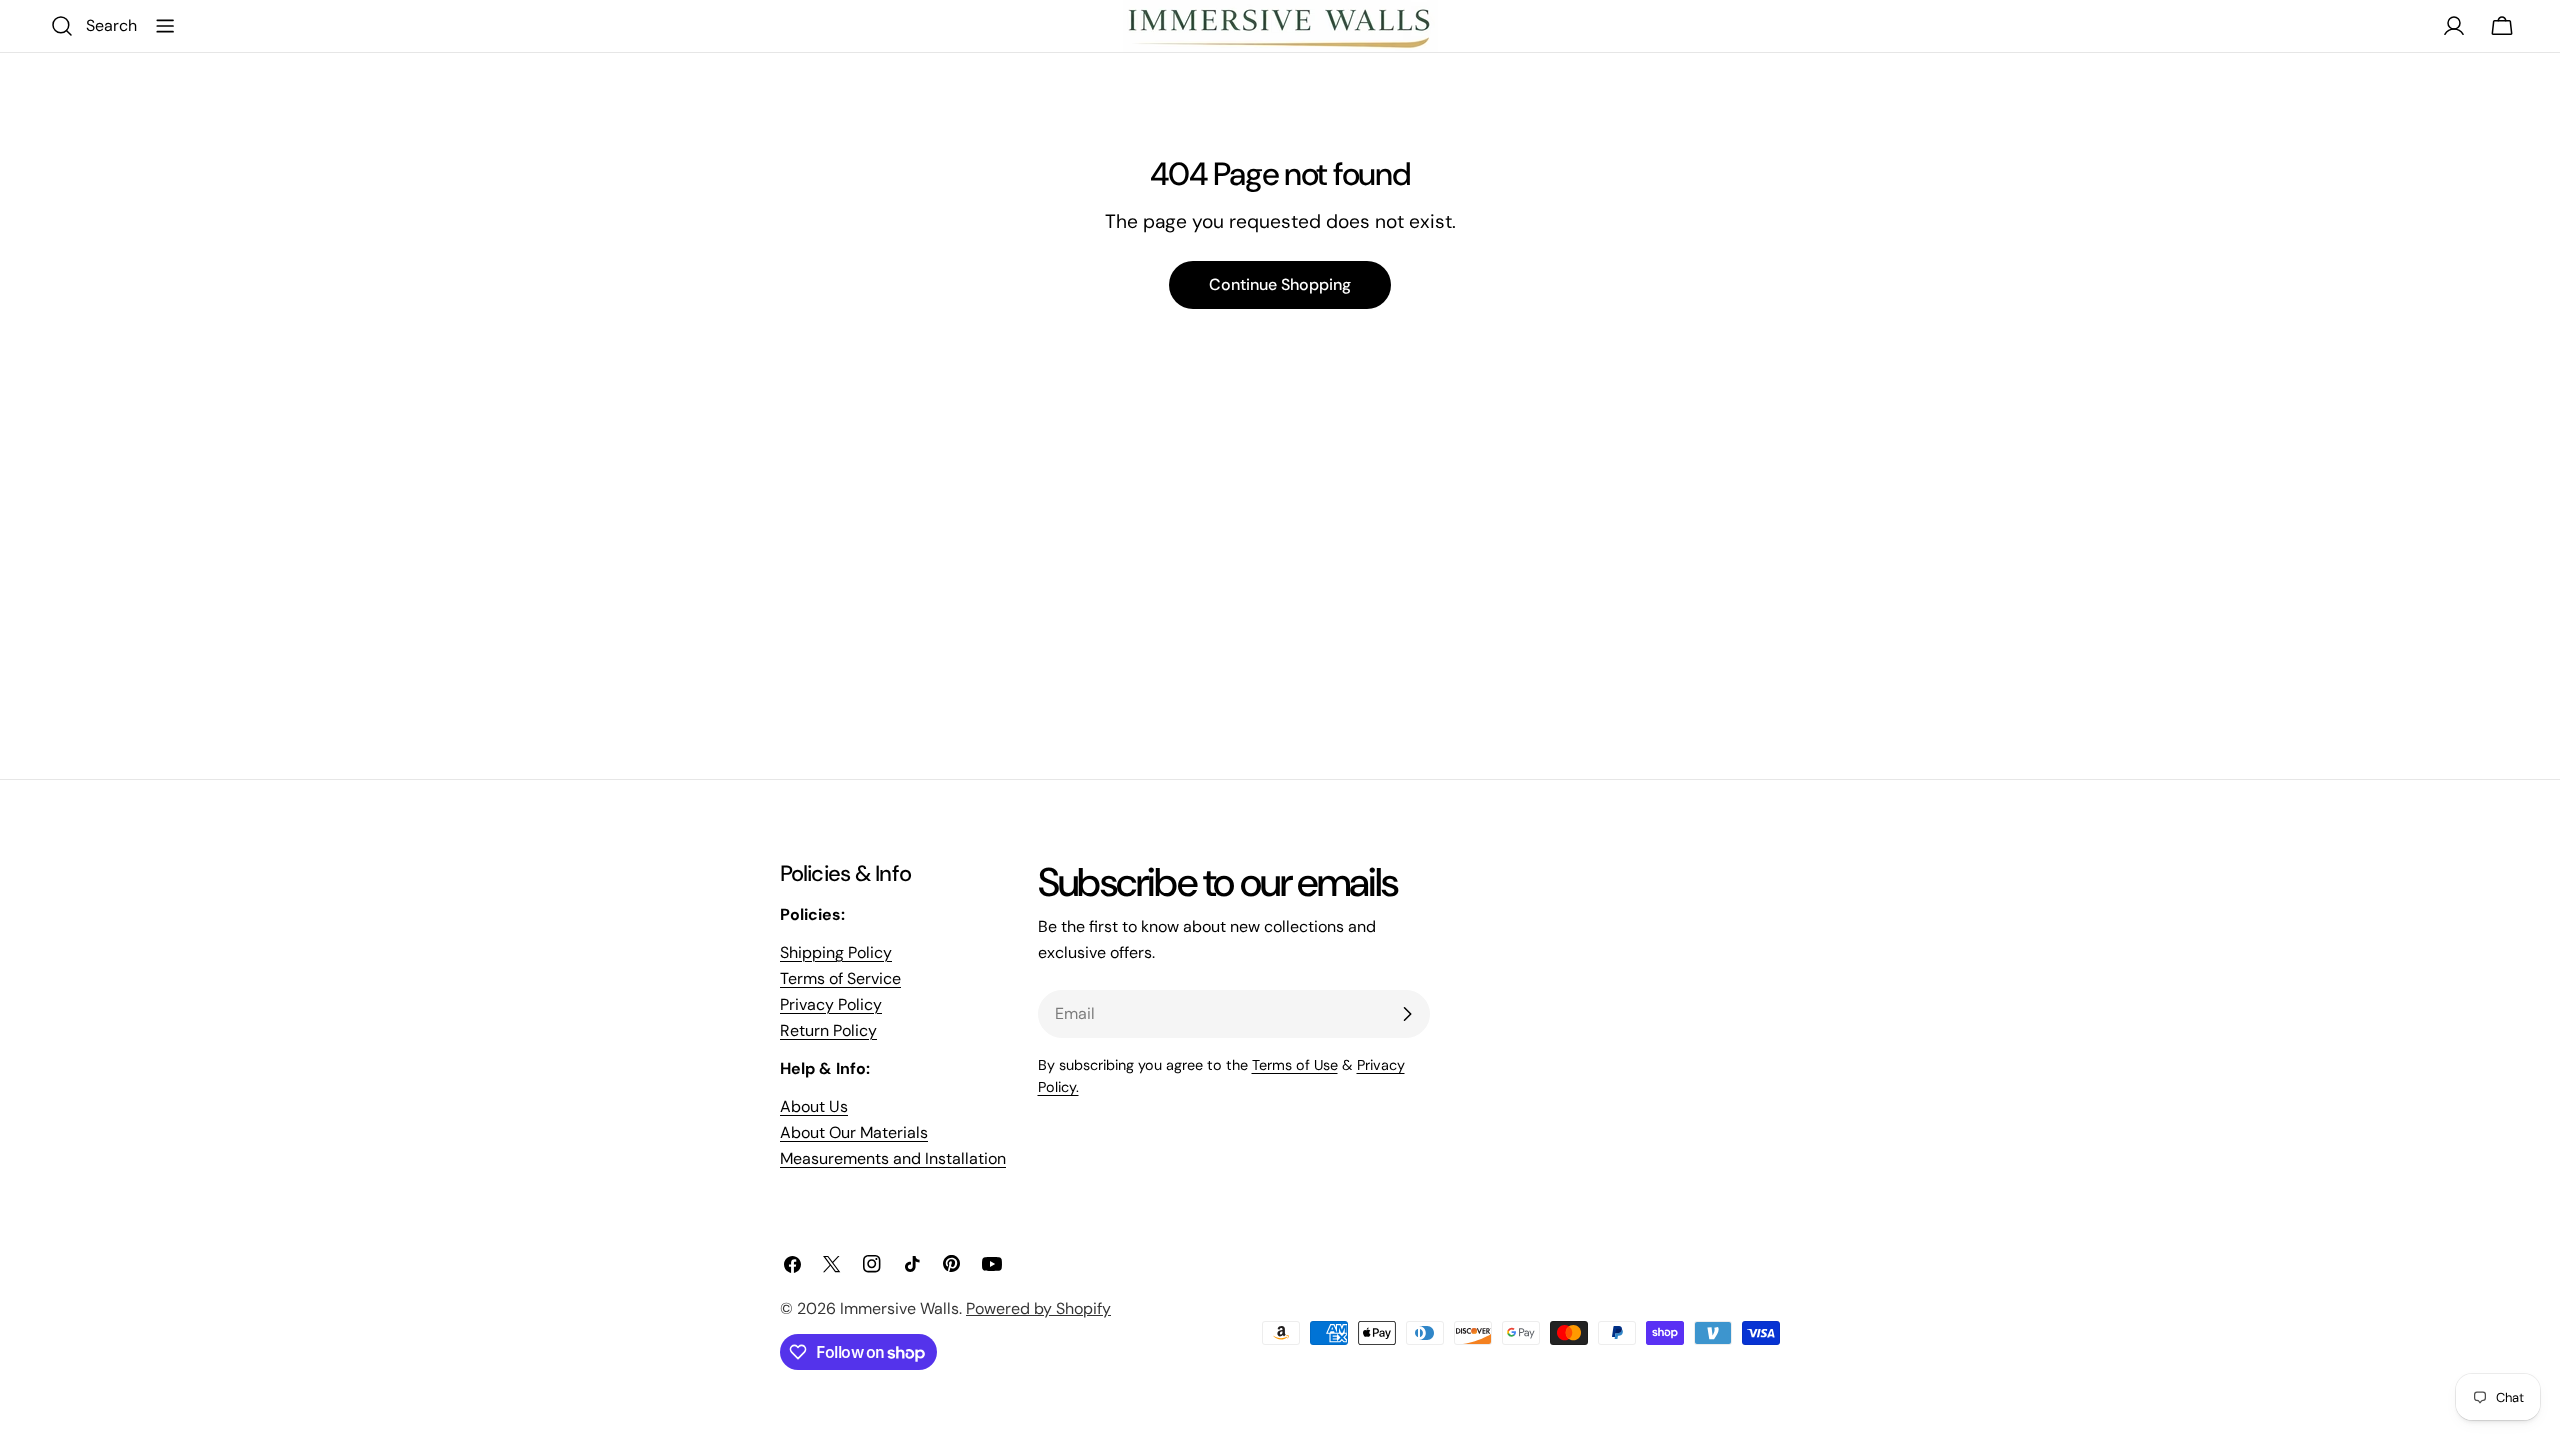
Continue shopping (1280, 284)
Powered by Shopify (1038, 1308)
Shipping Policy (836, 952)
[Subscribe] (1407, 1014)
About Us (814, 1106)
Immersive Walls (899, 1308)
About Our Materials (854, 1132)
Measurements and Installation (893, 1158)
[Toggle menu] (165, 26)
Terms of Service (840, 978)
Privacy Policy (831, 1004)
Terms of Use (1295, 1065)
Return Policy (828, 1030)
